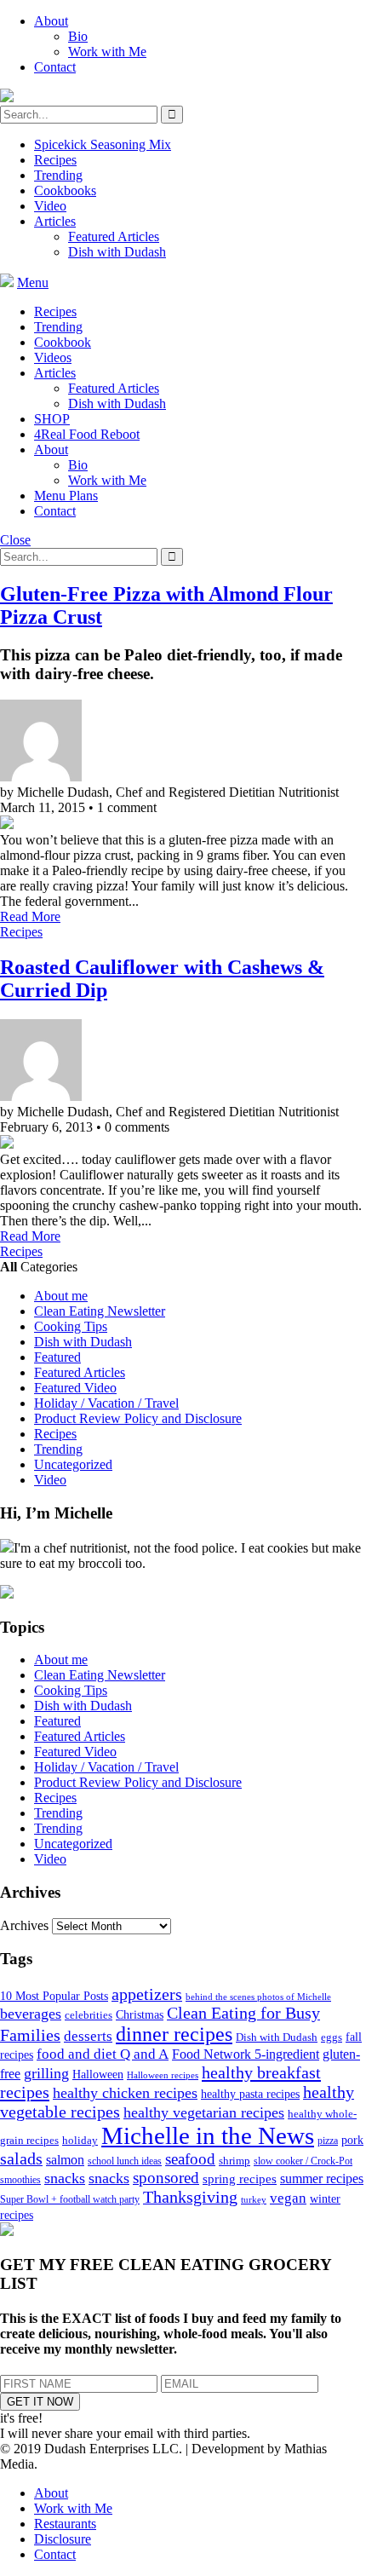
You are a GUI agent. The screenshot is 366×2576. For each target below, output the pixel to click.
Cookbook (63, 342)
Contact (55, 67)
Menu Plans (66, 496)
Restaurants (65, 2524)
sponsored (166, 2178)
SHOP (52, 419)
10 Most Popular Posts (54, 1996)
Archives (24, 1925)
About (51, 21)
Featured (57, 1357)
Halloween (98, 2075)
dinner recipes (174, 2034)
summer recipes (322, 2178)
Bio (78, 36)
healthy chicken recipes (125, 2093)
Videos (53, 357)
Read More (30, 916)
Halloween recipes (163, 2075)
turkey (254, 2200)
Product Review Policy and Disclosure (138, 1418)
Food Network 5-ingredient (246, 2054)
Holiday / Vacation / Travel (106, 1403)
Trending (58, 175)
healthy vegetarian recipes (204, 2112)
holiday (80, 2140)
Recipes (55, 160)
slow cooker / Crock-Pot (303, 2161)
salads (21, 2159)
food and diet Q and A (103, 2054)
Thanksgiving (190, 2197)
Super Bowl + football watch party (70, 2199)
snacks (65, 2178)
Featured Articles (114, 236)
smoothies (20, 2180)
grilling (46, 2073)
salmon (65, 2160)
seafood (190, 2159)
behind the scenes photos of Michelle (258, 1997)
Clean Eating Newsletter (100, 1311)
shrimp (234, 2161)
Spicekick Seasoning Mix (103, 144)
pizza (328, 2141)
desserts (88, 2036)
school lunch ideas (125, 2161)
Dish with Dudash (117, 252)
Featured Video (75, 1388)
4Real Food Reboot (87, 434)
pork (352, 2140)
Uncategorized (73, 1464)
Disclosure (63, 2539)
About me (61, 1296)
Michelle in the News (208, 2135)
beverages (31, 2014)
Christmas (140, 2015)
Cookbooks (65, 190)
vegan (288, 2198)
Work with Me (107, 52)
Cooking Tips (71, 1326)
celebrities (89, 2015)
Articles (55, 221)
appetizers (147, 1994)
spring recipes (240, 2178)
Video (50, 206)
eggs (332, 2037)
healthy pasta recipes (250, 2094)
